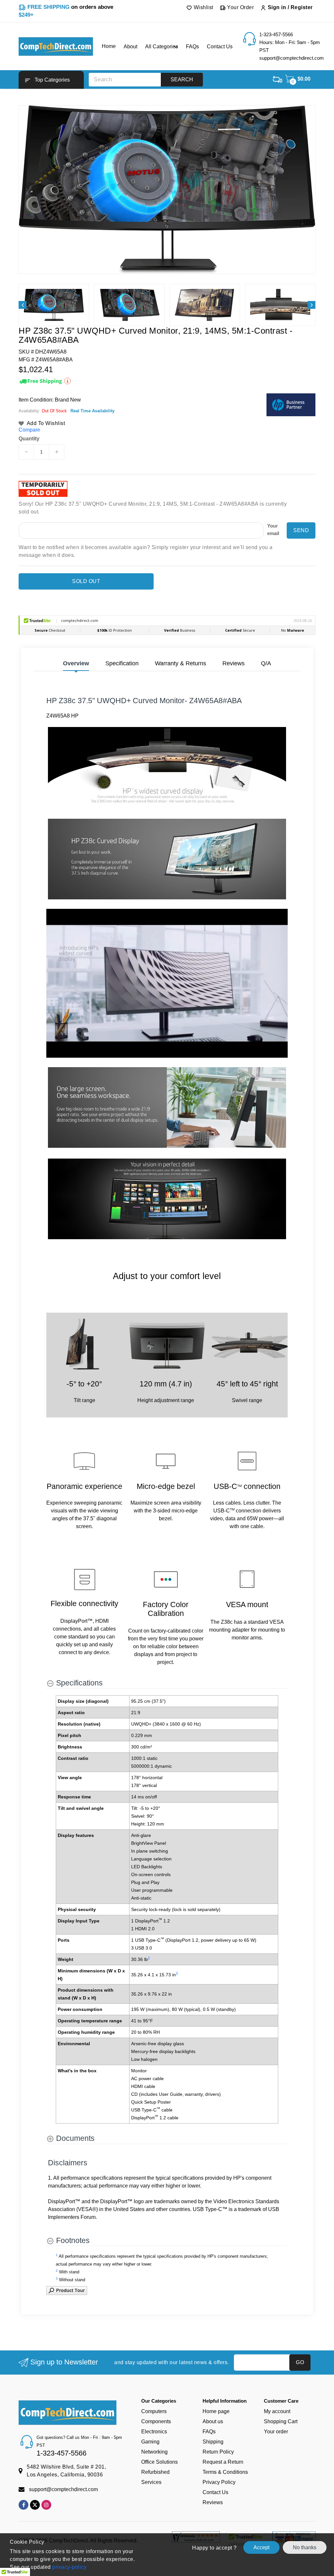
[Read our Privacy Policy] (273, 1340)
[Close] (280, 1211)
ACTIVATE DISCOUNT (228, 1357)
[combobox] (192, 1309)
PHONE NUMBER (194, 1295)
